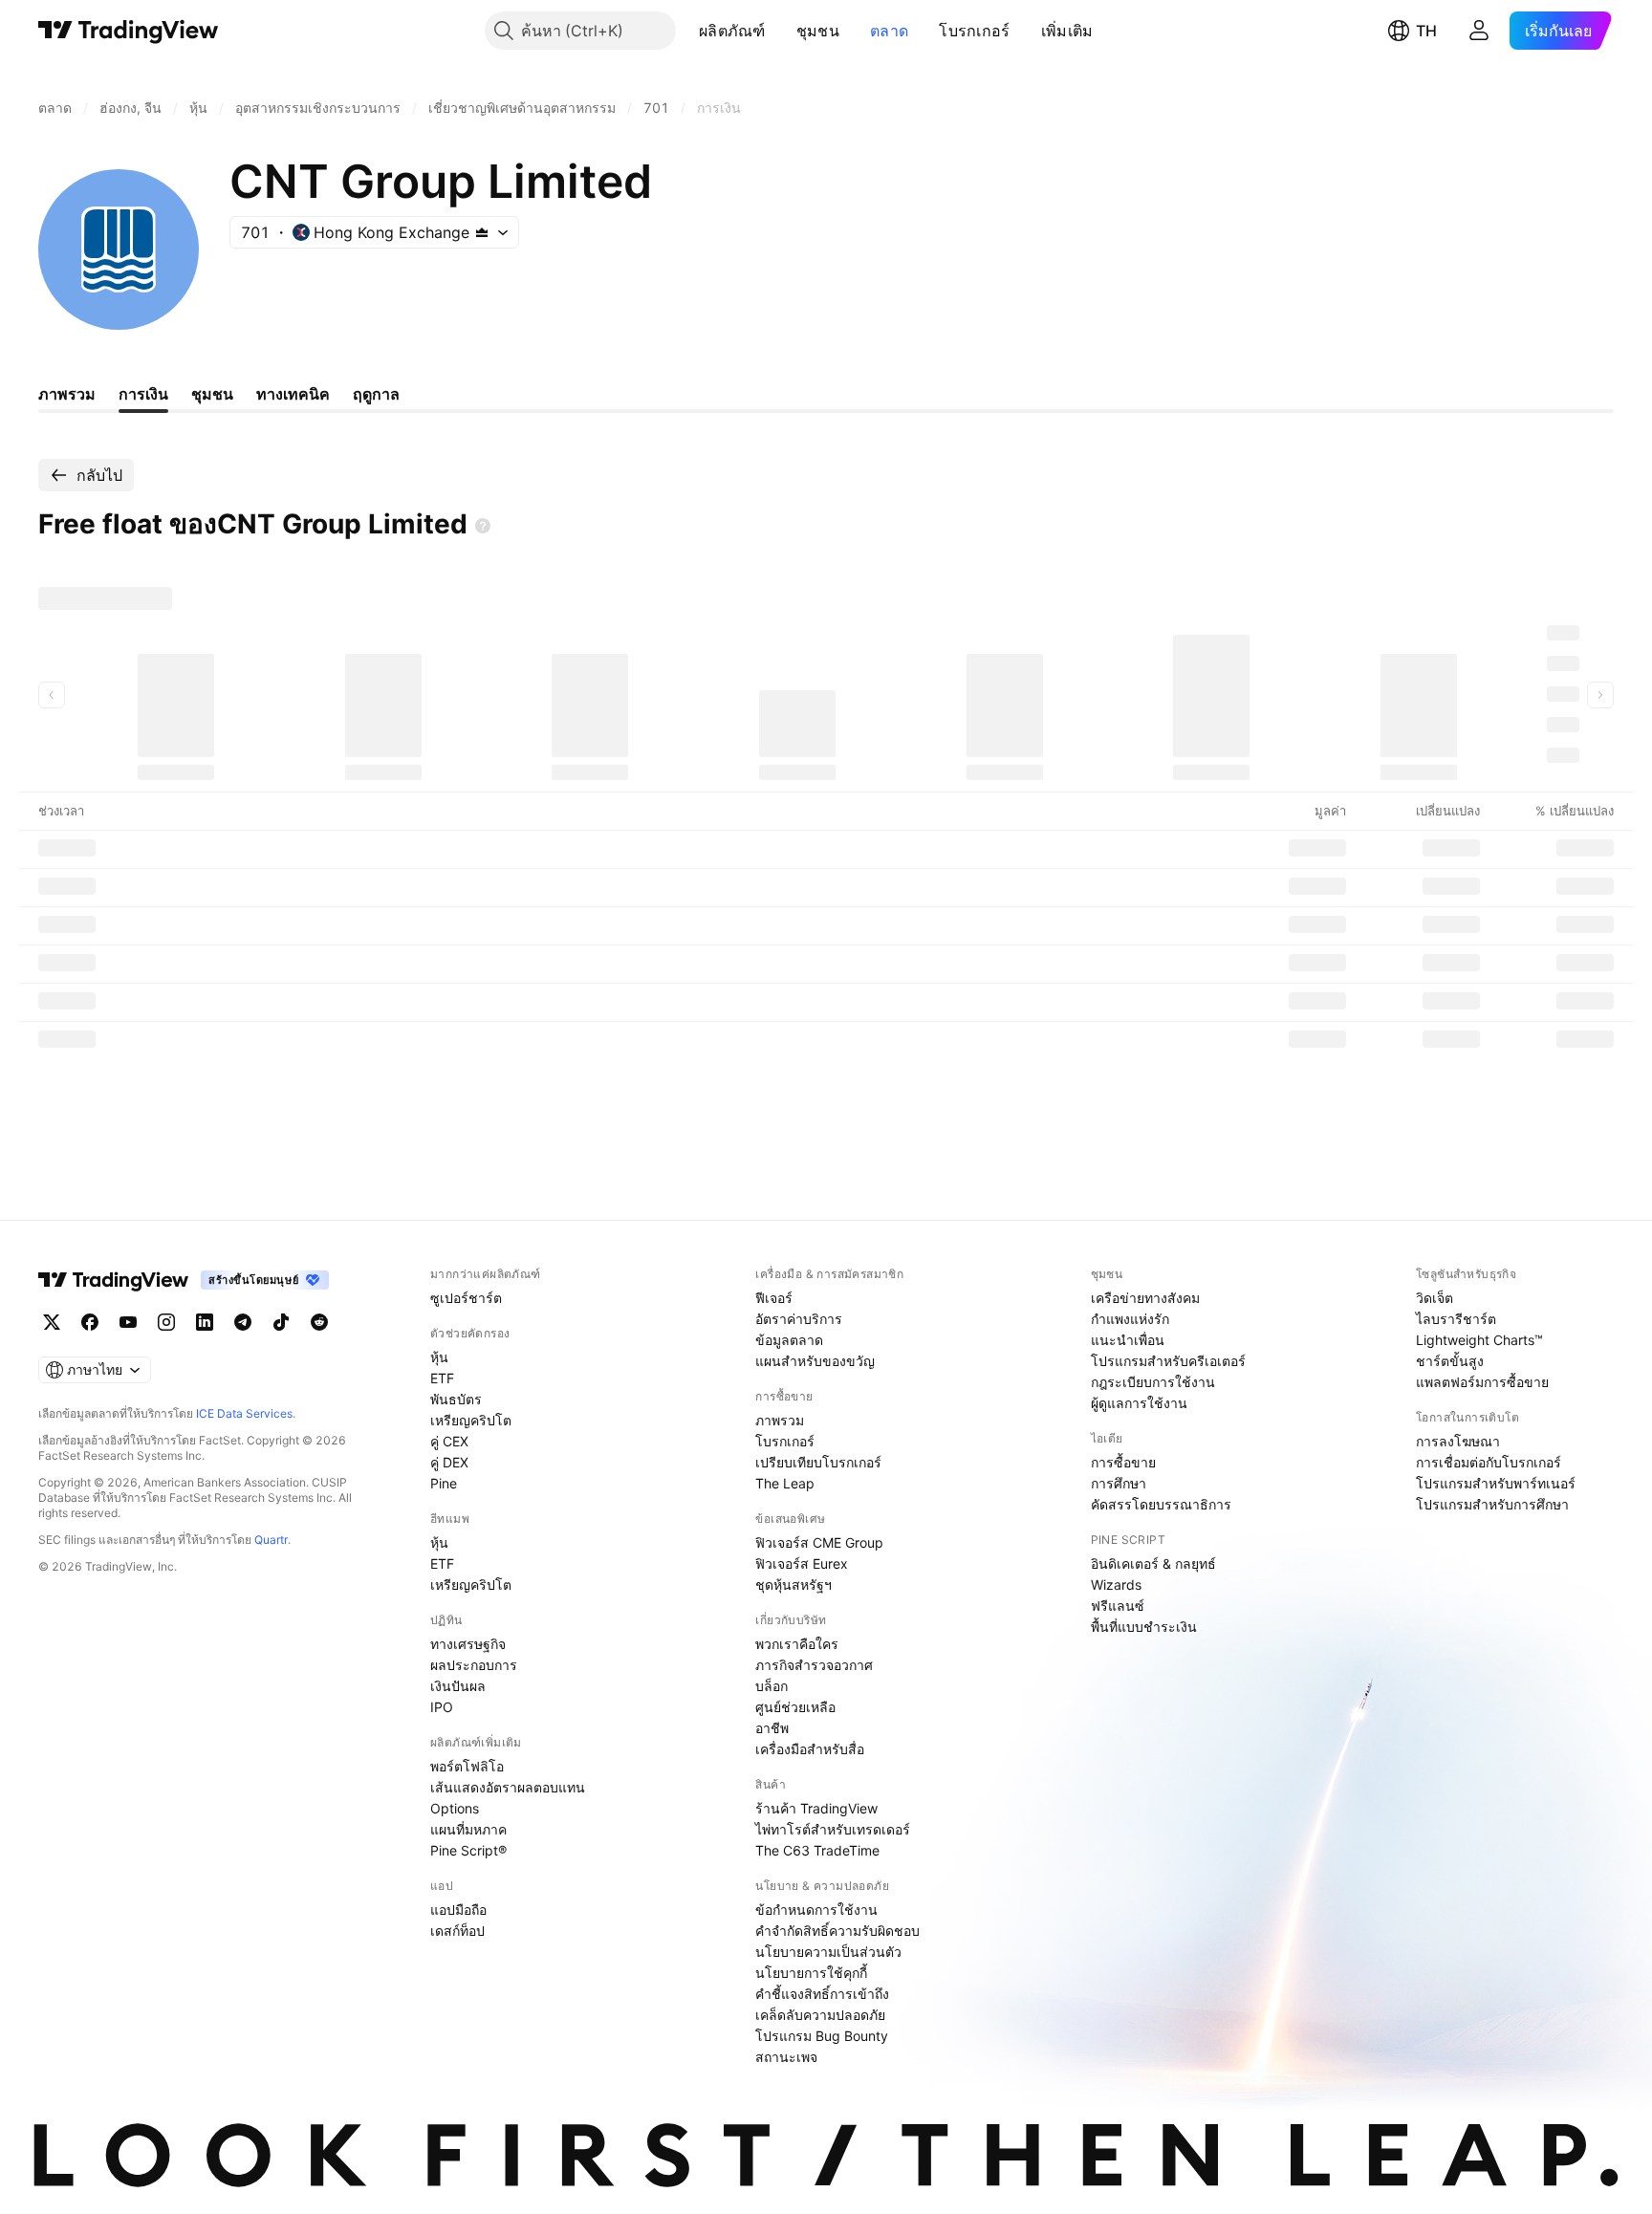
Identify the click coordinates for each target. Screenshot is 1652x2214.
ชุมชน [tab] (212, 394)
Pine (444, 1483)
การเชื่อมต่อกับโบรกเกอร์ (1489, 1462)
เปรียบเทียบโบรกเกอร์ (818, 1462)
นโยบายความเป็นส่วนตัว (828, 1952)
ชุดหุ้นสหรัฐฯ (793, 1585)
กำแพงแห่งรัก (1130, 1319)
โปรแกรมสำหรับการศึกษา (1492, 1504)
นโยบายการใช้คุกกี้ (811, 1973)
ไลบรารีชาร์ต (1456, 1319)
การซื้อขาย (1123, 1462)
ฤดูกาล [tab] (376, 394)
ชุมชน (818, 31)
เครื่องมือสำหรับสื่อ (810, 1749)
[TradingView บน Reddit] (319, 1322)
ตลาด (889, 31)
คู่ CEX (449, 1441)
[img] (482, 232)
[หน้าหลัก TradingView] (129, 31)
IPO (442, 1707)
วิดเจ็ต (1435, 1298)
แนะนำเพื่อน (1128, 1340)
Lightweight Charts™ (1479, 1340)
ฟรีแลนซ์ (1118, 1606)
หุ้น (439, 1357)
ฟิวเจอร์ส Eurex (802, 1563)
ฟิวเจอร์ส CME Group (819, 1542)
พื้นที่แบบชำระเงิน (1144, 1627)
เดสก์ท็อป (457, 1931)
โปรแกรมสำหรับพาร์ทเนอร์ (1496, 1483)
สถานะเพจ (786, 2057)
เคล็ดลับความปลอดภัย (820, 2015)
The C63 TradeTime (817, 1850)
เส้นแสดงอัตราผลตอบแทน (508, 1787)
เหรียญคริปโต (471, 1420)
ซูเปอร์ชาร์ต (466, 1298)
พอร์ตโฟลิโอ (467, 1766)
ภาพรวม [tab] (67, 394)
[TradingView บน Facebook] (90, 1322)
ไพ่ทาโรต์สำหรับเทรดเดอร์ (833, 1829)
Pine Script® (468, 1850)
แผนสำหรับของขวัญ (815, 1361)
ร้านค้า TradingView (816, 1808)
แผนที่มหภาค (468, 1829)
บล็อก (772, 1686)
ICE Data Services (244, 1413)
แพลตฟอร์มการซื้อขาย (1482, 1382)
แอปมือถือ (458, 1910)
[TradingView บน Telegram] (243, 1322)
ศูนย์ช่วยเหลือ (795, 1707)
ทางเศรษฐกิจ (468, 1644)
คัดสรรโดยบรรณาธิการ (1161, 1504)
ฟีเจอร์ (774, 1298)
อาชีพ (772, 1728)
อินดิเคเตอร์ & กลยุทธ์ (1153, 1563)
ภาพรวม (780, 1420)
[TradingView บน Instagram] (166, 1322)
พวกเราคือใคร (797, 1644)
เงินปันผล (458, 1686)
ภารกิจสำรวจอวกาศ (814, 1665)
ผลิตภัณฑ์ (732, 31)
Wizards (1116, 1585)
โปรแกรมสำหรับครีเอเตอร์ (1168, 1361)
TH (1426, 31)
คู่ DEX (449, 1462)
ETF (442, 1378)
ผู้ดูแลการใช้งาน (1139, 1403)
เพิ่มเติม (1067, 31)
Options (455, 1808)
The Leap (785, 1483)
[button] (780, 31)
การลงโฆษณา (1458, 1441)
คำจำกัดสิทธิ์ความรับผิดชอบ (837, 1931)
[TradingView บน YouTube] (128, 1322)
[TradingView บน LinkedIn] (205, 1322)
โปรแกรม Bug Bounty (822, 2036)
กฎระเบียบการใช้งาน (1153, 1382)
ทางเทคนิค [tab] (293, 394)
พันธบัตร (456, 1399)
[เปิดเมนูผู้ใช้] (1479, 31)
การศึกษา (1119, 1483)
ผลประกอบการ (474, 1665)
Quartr (271, 1540)
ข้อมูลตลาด (789, 1340)
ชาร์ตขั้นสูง (1450, 1361)
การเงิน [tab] (143, 394)
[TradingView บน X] (52, 1322)
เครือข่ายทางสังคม (1145, 1298)
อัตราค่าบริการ (799, 1319)
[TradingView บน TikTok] (281, 1322)
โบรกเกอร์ (974, 31)
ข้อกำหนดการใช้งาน (816, 1910)
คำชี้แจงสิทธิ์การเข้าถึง (822, 1994)
